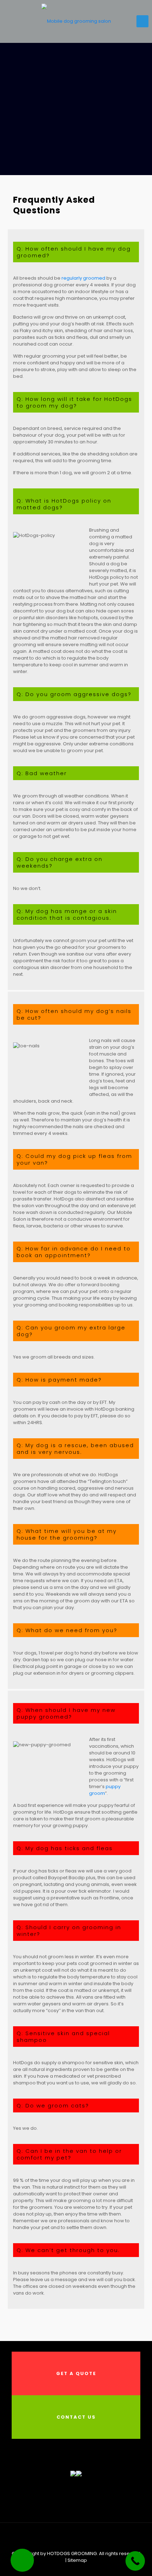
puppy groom (105, 1790)
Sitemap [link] (77, 2560)
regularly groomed (83, 278)
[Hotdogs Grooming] (76, 21)
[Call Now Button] (135, 2561)
